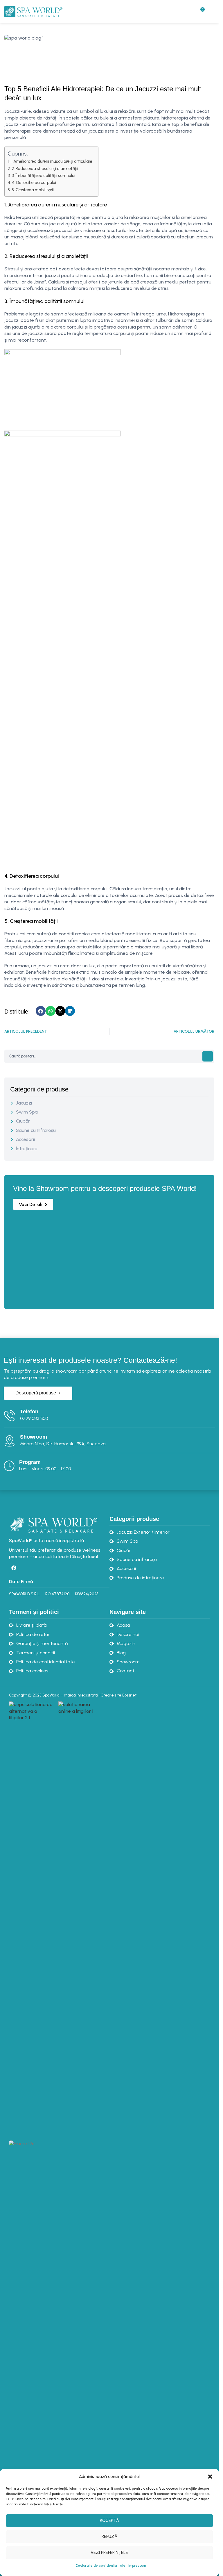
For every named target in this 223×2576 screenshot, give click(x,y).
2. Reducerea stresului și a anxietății (45, 169)
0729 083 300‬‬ (34, 1418)
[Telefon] (10, 1416)
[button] (210, 2477)
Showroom (34, 1437)
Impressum (137, 2566)
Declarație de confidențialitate (101, 2566)
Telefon (29, 1412)
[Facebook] (14, 1568)
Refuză (109, 2536)
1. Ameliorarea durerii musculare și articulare (51, 161)
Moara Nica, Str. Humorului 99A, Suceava (63, 1444)
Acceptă (109, 2520)
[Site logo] (33, 11)
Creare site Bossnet (118, 1695)
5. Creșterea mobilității (33, 190)
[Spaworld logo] (53, 1524)
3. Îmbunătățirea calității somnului (43, 176)
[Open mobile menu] (212, 12)
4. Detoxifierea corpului (34, 183)
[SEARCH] (208, 1056)
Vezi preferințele (109, 2552)
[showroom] (10, 1441)
